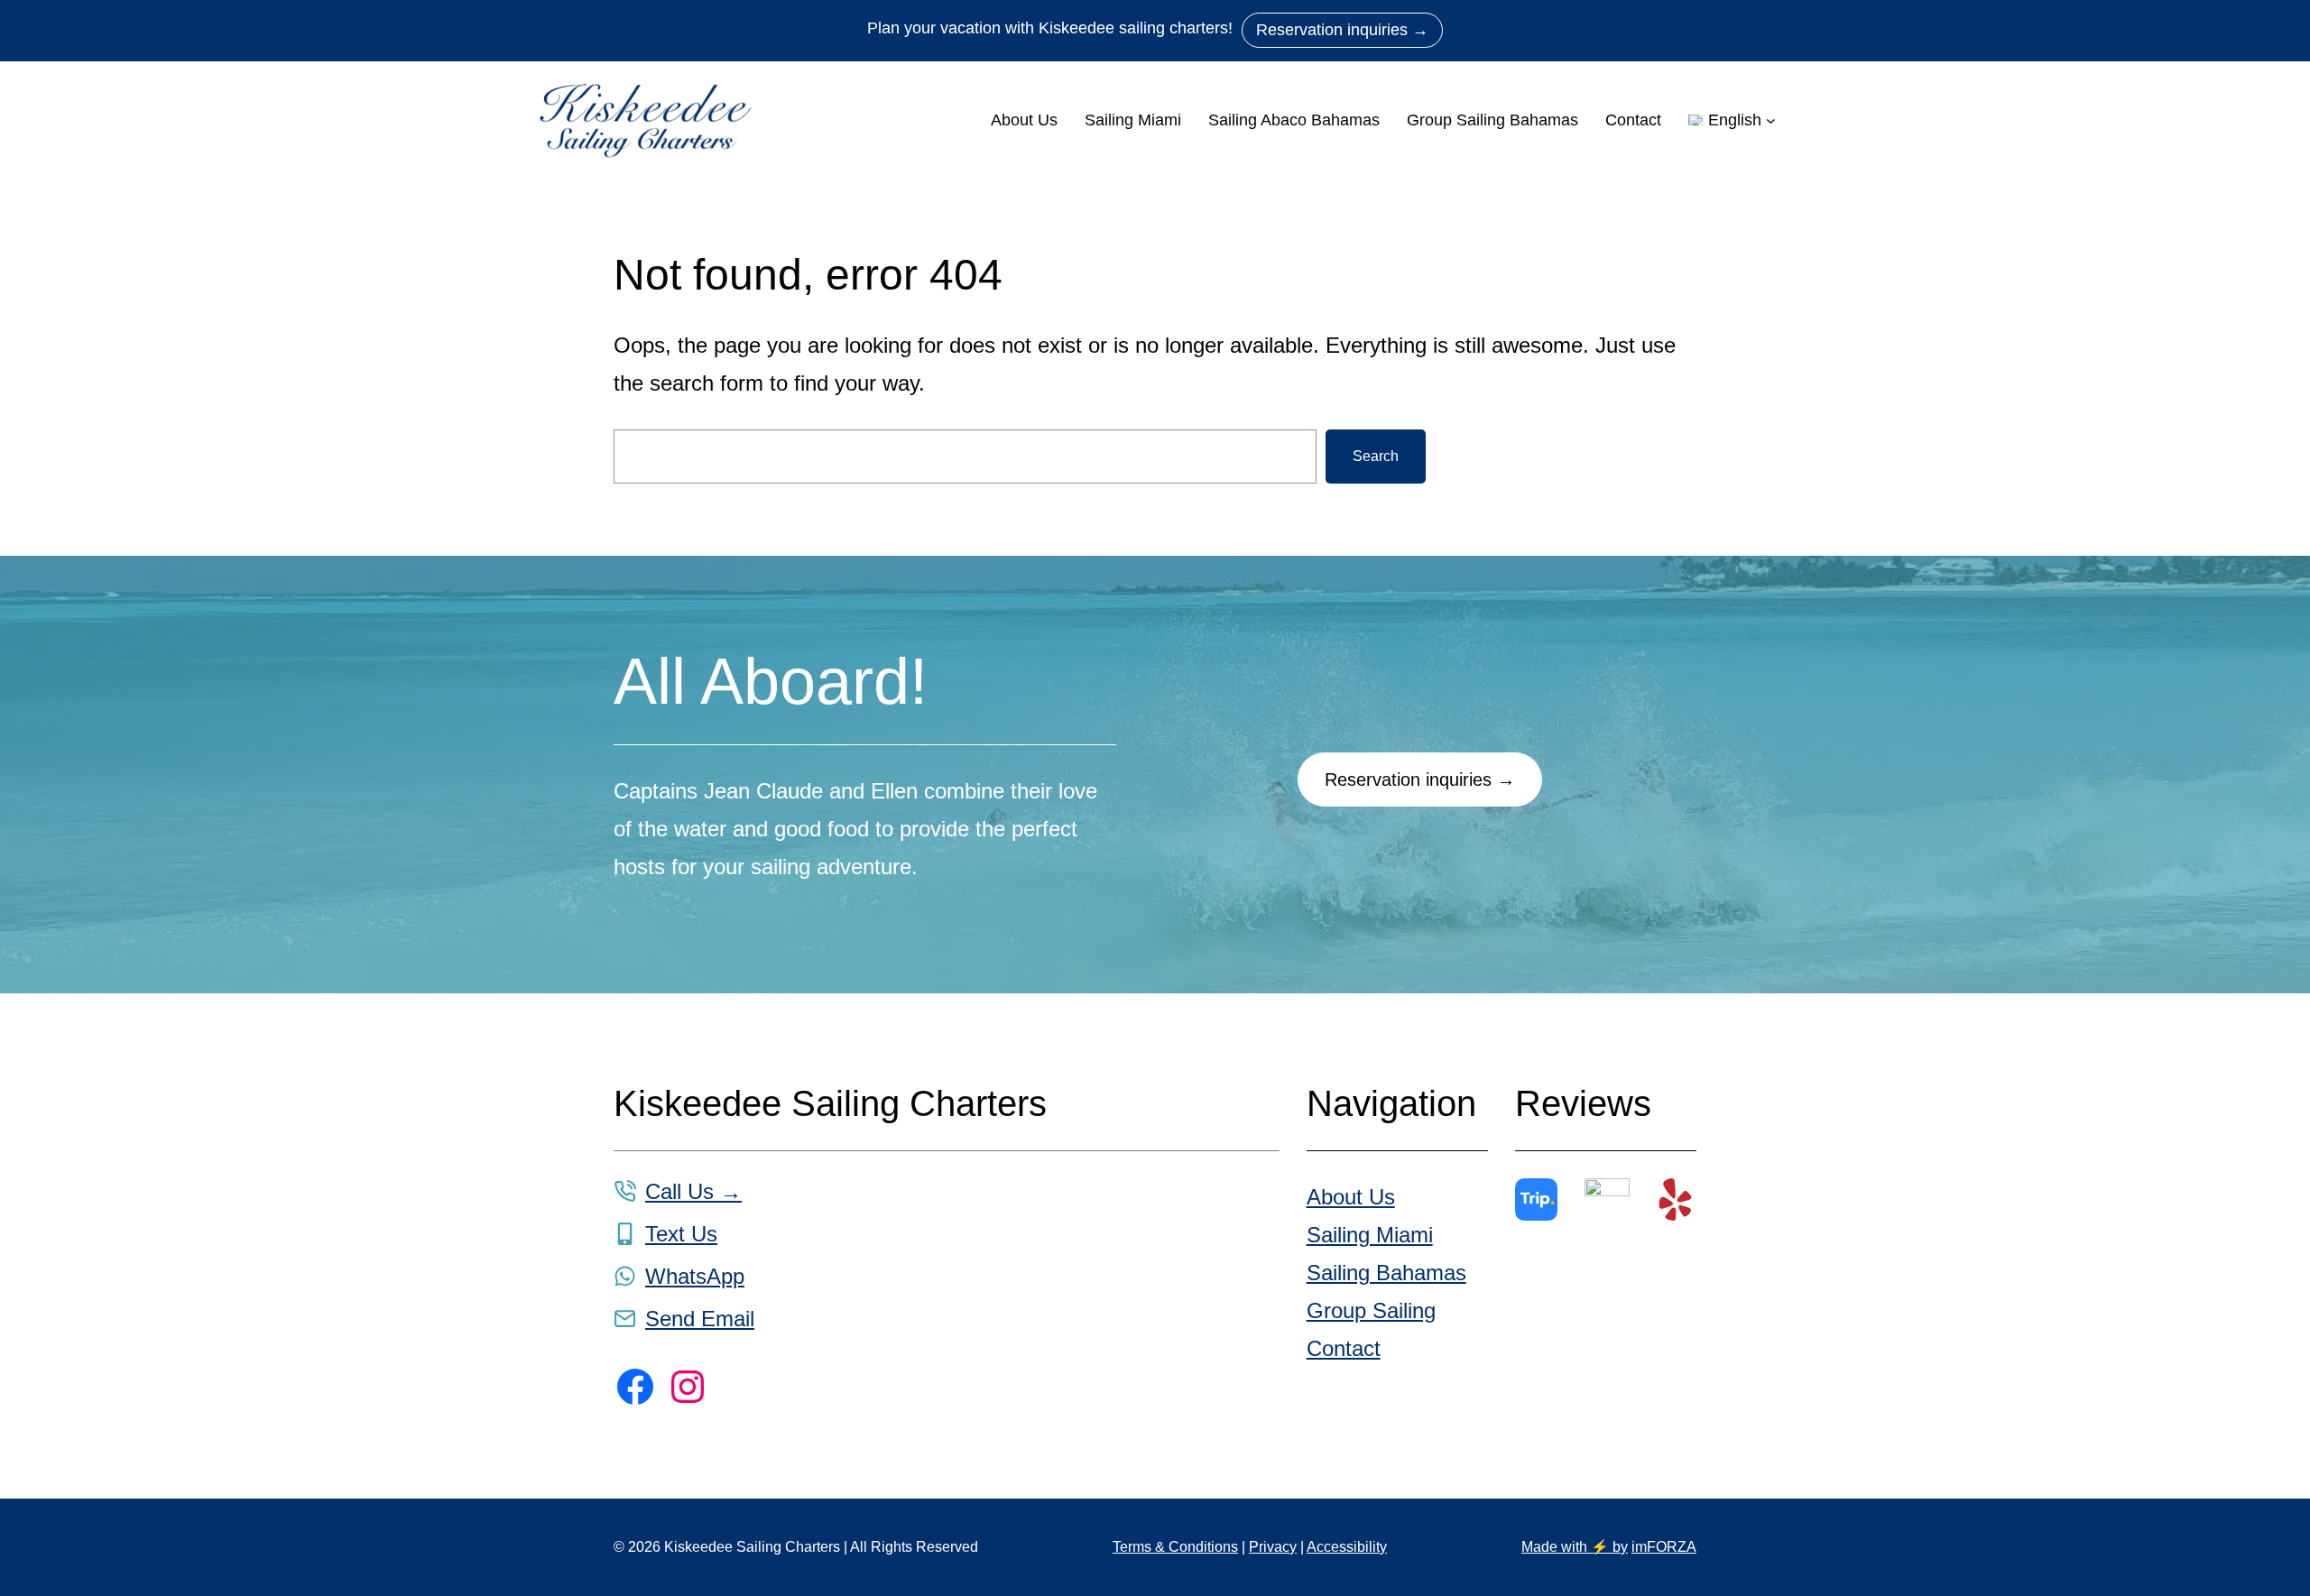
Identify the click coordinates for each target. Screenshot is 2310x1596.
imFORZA (1664, 1547)
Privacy (1273, 1547)
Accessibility (1347, 1547)
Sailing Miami (1370, 1235)
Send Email (700, 1319)
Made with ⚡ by (1575, 1547)
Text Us (681, 1234)
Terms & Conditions (1175, 1547)
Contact (1344, 1348)
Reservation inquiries (1342, 30)
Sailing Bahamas (1386, 1273)
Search (1376, 456)
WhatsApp (695, 1276)
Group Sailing (1371, 1310)
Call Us (693, 1191)
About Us (1351, 1197)
